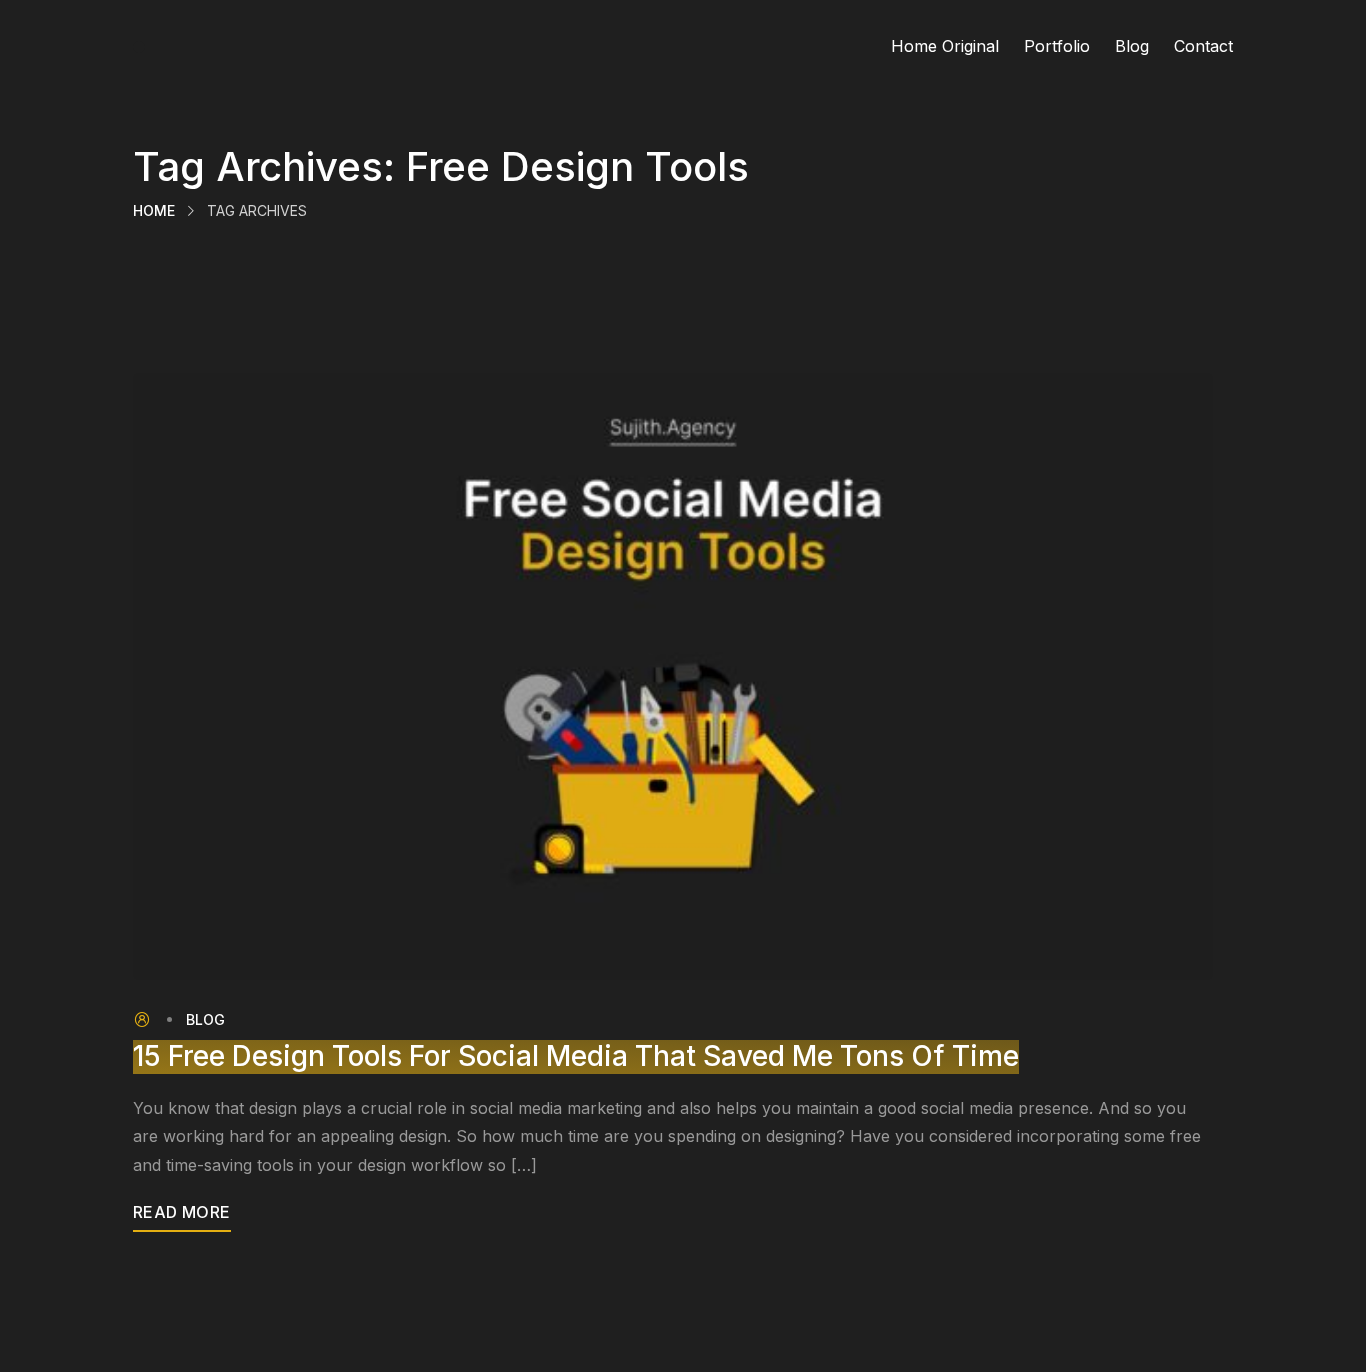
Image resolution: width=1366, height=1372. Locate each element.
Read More (182, 1212)
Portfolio (1057, 46)
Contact (1203, 46)
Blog (1132, 46)
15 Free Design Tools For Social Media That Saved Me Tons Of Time (576, 1056)
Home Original (945, 46)
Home (154, 210)
